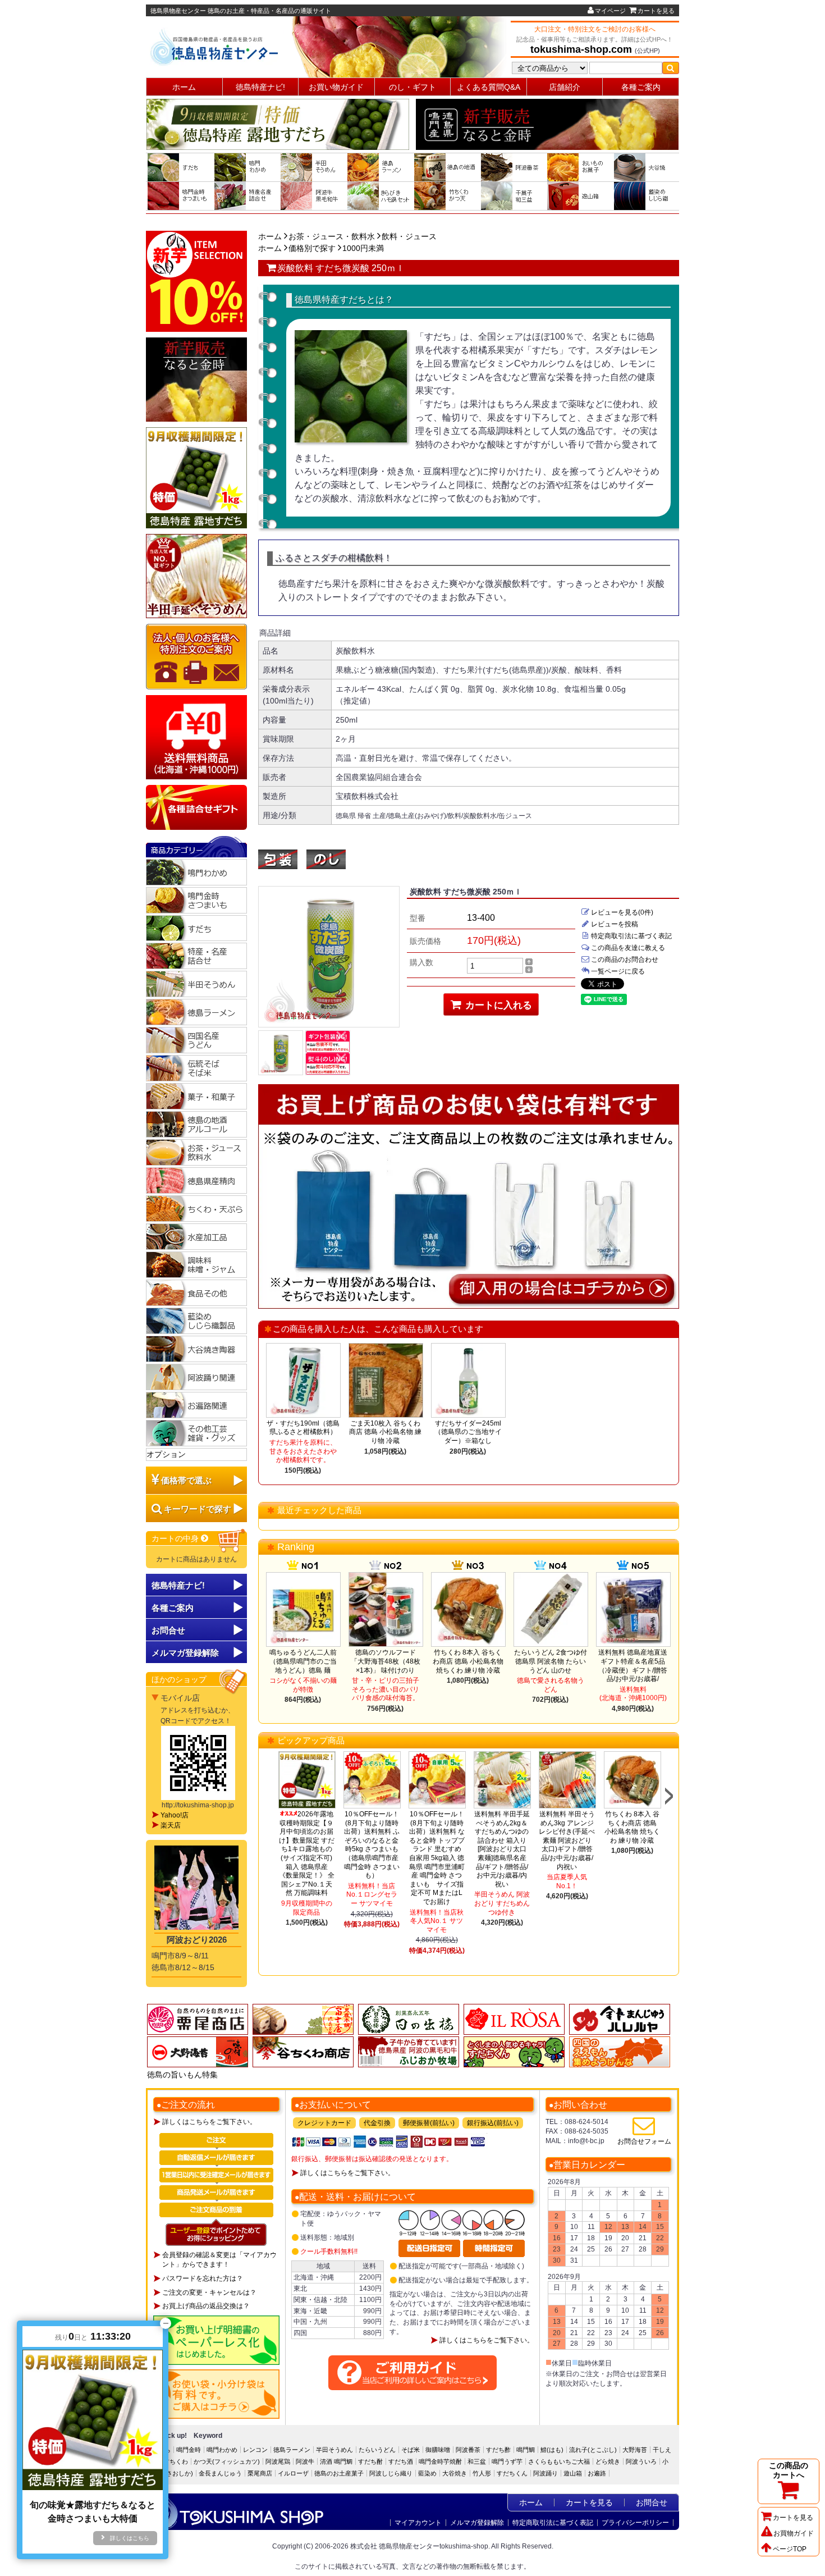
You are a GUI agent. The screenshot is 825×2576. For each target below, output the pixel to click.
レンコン (255, 2450)
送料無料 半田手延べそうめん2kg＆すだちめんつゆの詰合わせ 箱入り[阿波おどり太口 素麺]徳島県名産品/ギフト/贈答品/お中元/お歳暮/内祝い (502, 1849)
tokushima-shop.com (581, 49)
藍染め (427, 2473)
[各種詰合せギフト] (196, 807)
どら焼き (608, 2461)
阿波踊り (546, 2473)
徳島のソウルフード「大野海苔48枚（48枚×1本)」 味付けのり (386, 1661)
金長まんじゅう (220, 2473)
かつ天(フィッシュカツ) (227, 2461)
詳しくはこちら (130, 2538)
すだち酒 (401, 2461)
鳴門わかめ (222, 2450)
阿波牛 (305, 2461)
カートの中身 (176, 1538)
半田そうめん (334, 2450)
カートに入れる (497, 1005)
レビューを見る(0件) (622, 912)
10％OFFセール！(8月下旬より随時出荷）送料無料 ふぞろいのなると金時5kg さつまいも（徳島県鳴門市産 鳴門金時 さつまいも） (372, 1845)
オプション (166, 1454)
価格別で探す (312, 248)
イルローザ (293, 2473)
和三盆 (477, 2461)
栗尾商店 (260, 2473)
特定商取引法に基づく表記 (631, 936)
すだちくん (512, 2473)
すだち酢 (498, 2450)
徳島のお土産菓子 (339, 2473)
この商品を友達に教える (628, 948)
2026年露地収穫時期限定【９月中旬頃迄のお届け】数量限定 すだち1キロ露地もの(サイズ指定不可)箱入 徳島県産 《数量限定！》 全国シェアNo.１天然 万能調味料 (307, 1853)
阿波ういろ (641, 2461)
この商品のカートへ (789, 2470)
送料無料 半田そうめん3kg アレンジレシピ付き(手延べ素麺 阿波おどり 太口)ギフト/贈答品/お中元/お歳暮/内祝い (567, 1840)
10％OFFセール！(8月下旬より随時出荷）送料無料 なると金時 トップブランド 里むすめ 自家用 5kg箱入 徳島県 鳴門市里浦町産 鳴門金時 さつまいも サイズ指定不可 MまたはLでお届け (437, 1858)
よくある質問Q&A (489, 87)
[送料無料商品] (196, 737)
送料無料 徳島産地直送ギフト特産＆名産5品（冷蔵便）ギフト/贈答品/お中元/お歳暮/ (633, 1666)
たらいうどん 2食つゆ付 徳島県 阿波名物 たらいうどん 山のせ (551, 1661)
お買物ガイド (794, 2533)
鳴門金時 (189, 2450)
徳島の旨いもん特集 (182, 2075)
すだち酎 (370, 2461)
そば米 (411, 2450)
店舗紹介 (565, 87)
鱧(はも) (552, 2450)
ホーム (184, 87)
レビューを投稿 (615, 924)
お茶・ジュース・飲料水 (332, 236)
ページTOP (790, 2549)
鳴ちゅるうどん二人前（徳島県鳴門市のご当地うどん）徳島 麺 (303, 1661)
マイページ (610, 11)
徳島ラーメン (292, 2450)
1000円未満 (363, 248)
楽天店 (171, 1825)
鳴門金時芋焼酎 (440, 2461)
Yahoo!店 (175, 1815)
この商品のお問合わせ (625, 960)
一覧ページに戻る (618, 971)
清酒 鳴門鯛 (336, 2461)
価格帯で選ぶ (186, 1480)
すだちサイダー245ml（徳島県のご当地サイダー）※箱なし (468, 1432)
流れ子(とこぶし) (593, 2450)
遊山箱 (573, 2473)
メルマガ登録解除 (477, 2523)
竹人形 (482, 2473)
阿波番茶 (468, 2450)
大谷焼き (455, 2473)
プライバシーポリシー (635, 2523)
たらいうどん (377, 2450)
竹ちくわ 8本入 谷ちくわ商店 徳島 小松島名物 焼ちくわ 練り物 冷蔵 (468, 1661)
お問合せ (168, 1630)
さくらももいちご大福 (559, 2461)
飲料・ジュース (409, 236)
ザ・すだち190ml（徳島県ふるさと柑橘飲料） (303, 1428)
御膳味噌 (438, 2450)
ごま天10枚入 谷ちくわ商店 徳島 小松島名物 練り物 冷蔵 (385, 1432)
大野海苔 (635, 2450)
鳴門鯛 (526, 2450)
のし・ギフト (412, 87)
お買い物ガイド (336, 87)
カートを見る (656, 11)
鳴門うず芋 (507, 2461)
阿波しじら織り (391, 2473)
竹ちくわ (176, 2461)
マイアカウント (418, 2523)
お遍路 (597, 2473)
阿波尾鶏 (278, 2461)
